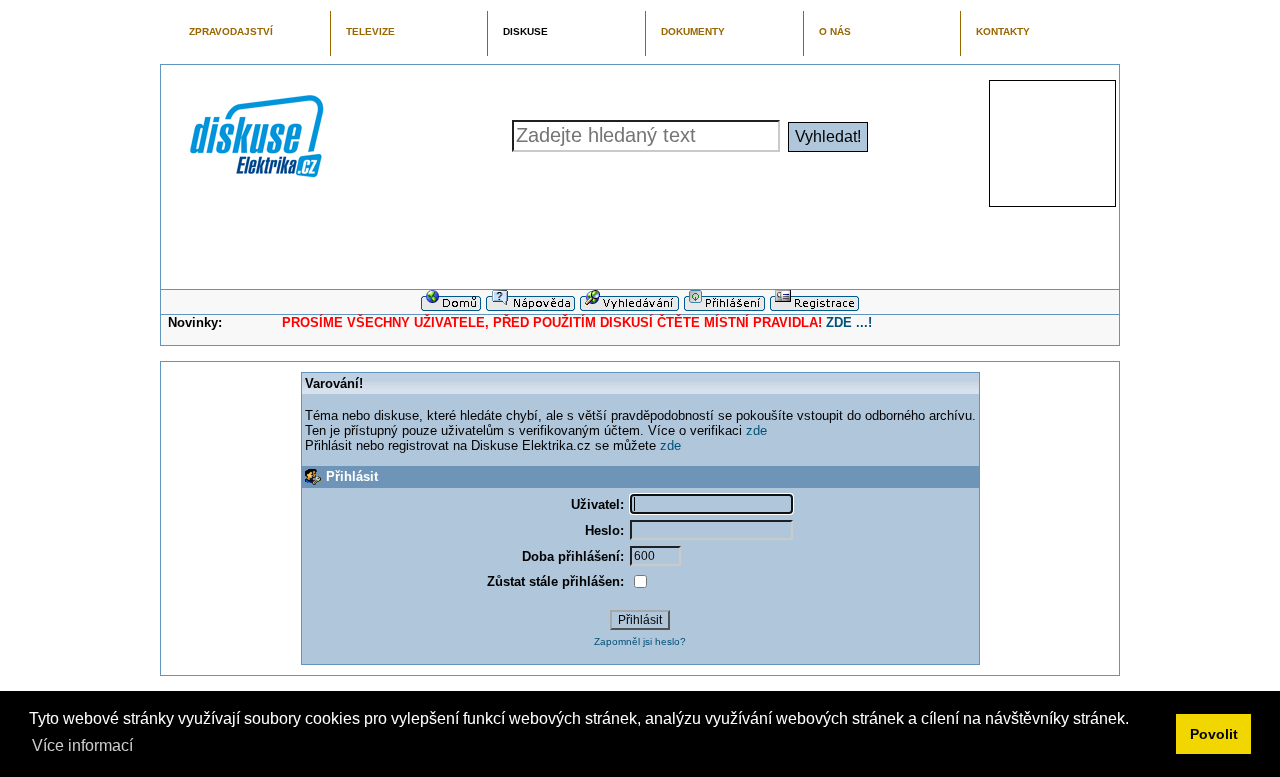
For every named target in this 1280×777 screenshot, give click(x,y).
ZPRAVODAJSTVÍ (231, 31)
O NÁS (835, 31)
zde (756, 430)
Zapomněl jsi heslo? (640, 641)
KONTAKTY (1003, 31)
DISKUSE (525, 31)
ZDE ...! (849, 322)
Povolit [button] (1214, 734)
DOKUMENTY (693, 31)
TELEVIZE (370, 31)
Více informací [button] (82, 745)
